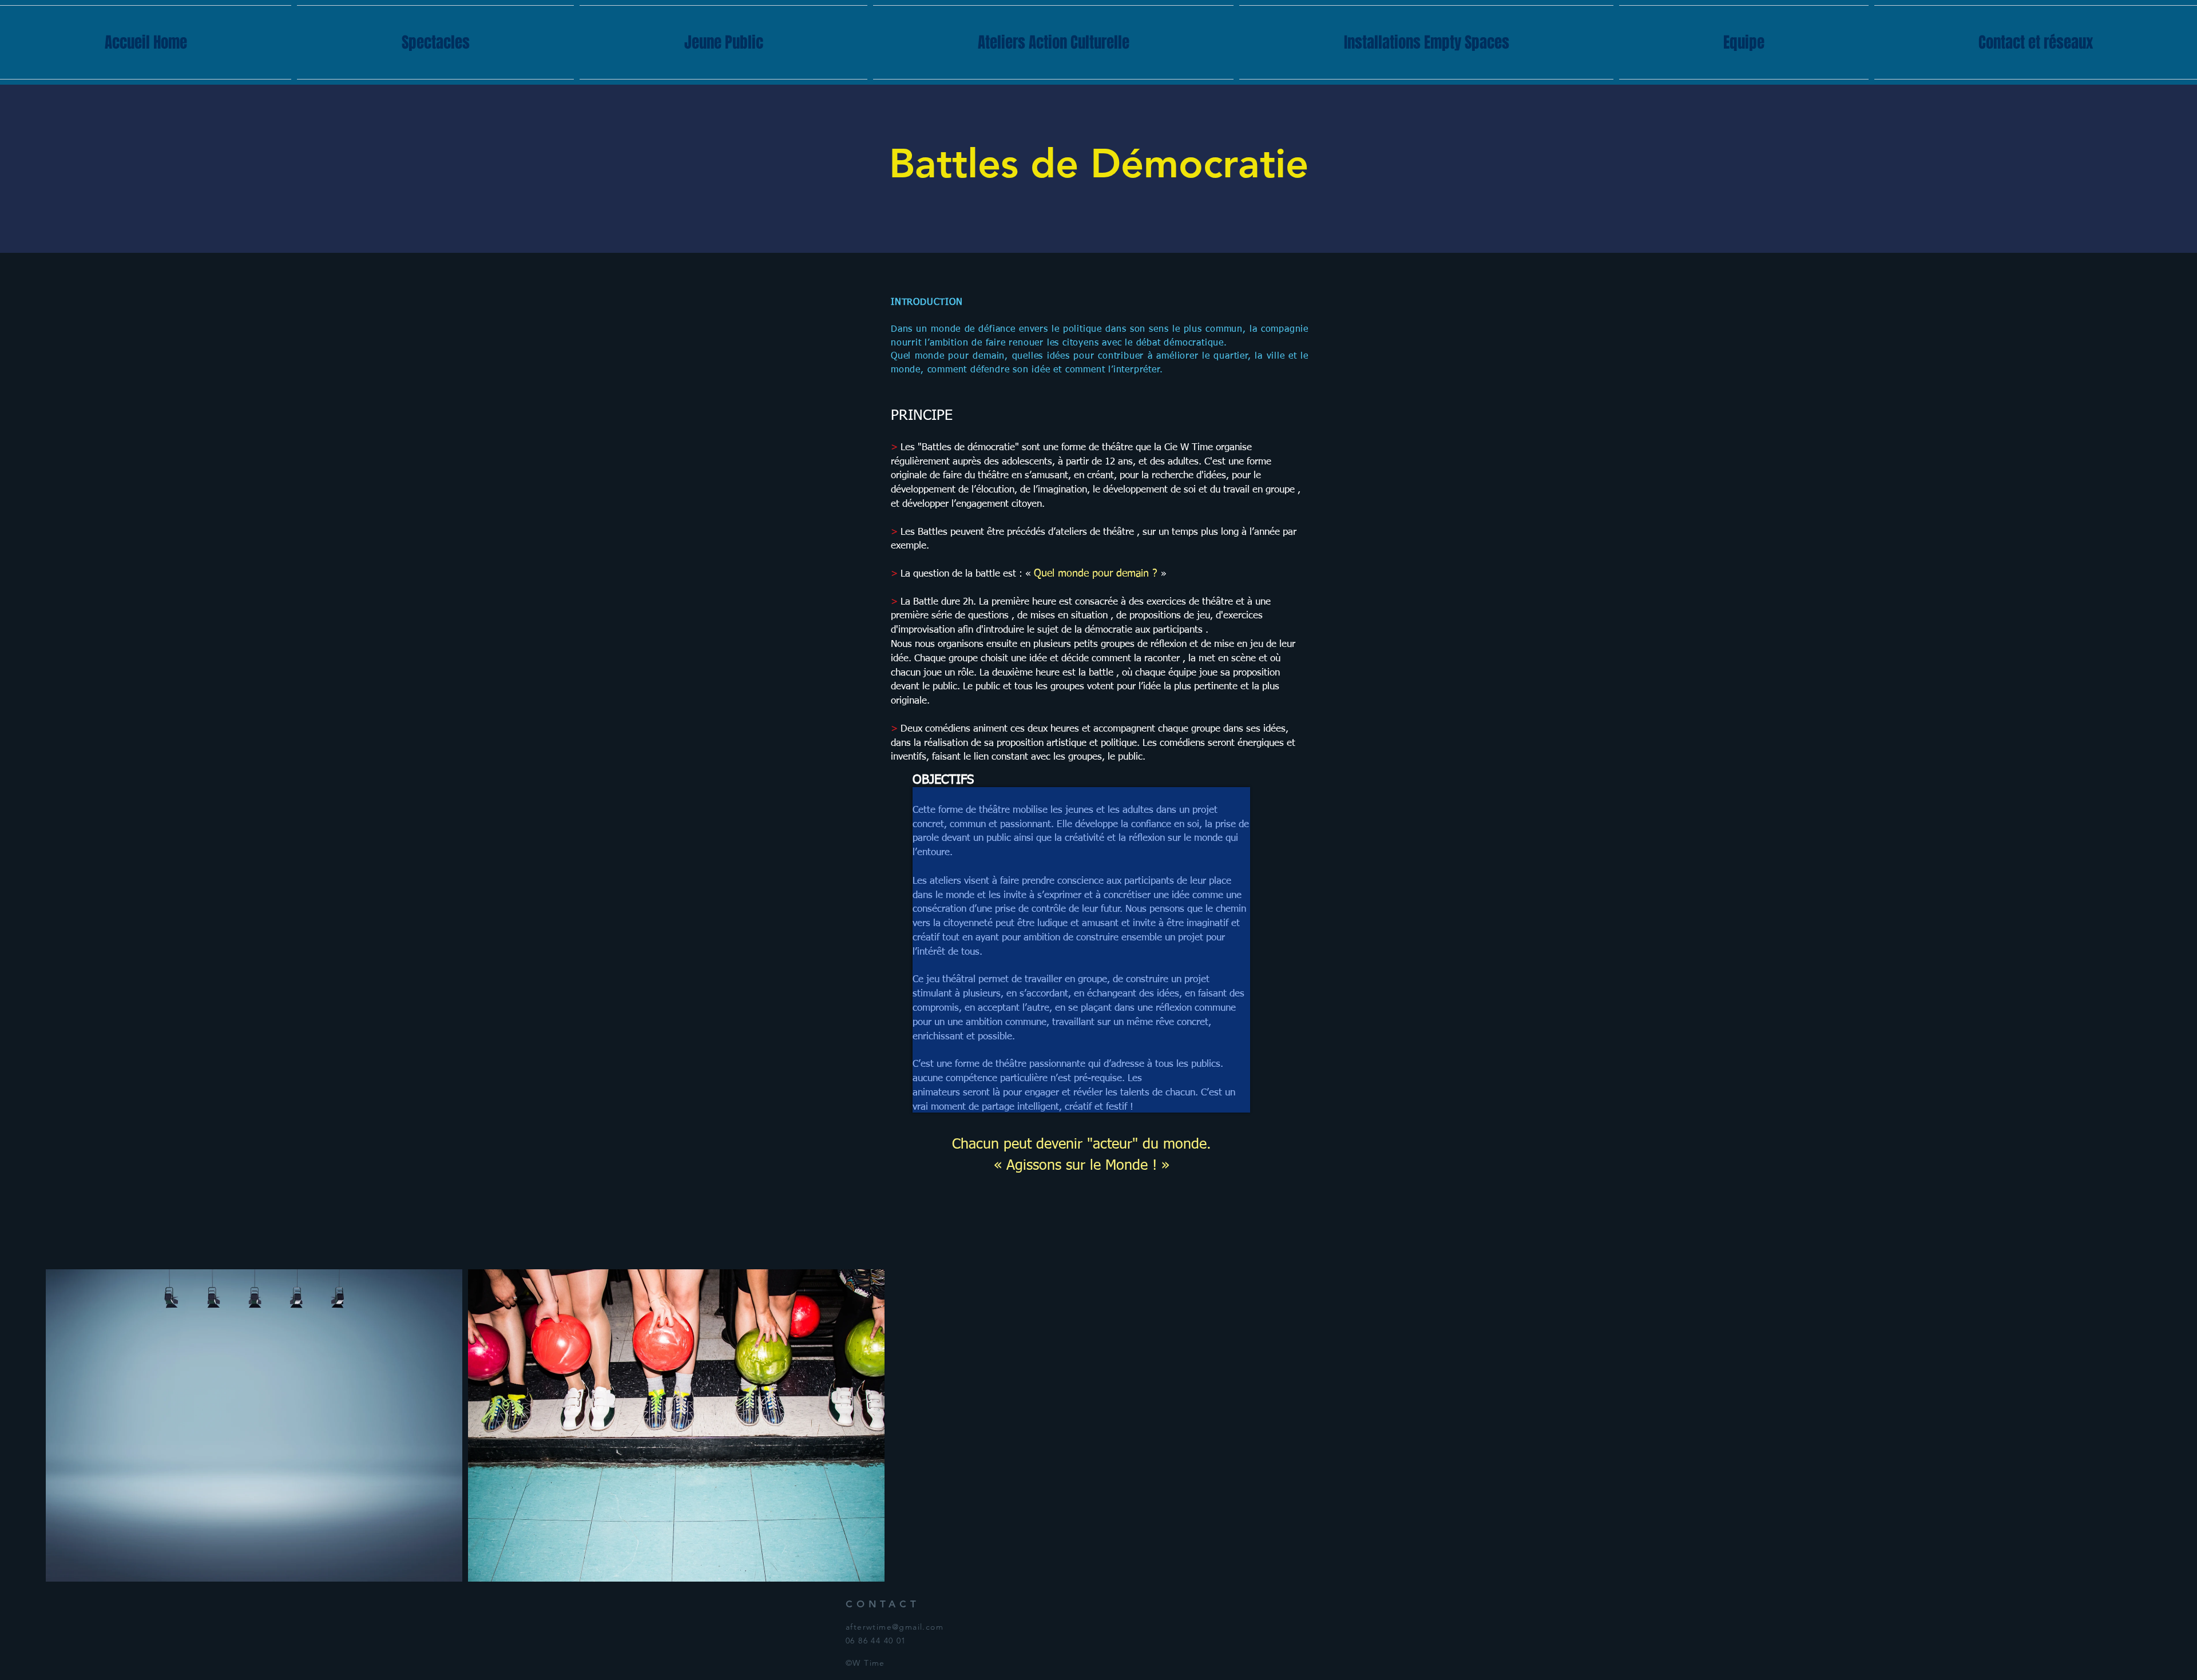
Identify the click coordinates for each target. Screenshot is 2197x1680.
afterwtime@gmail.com (895, 1627)
